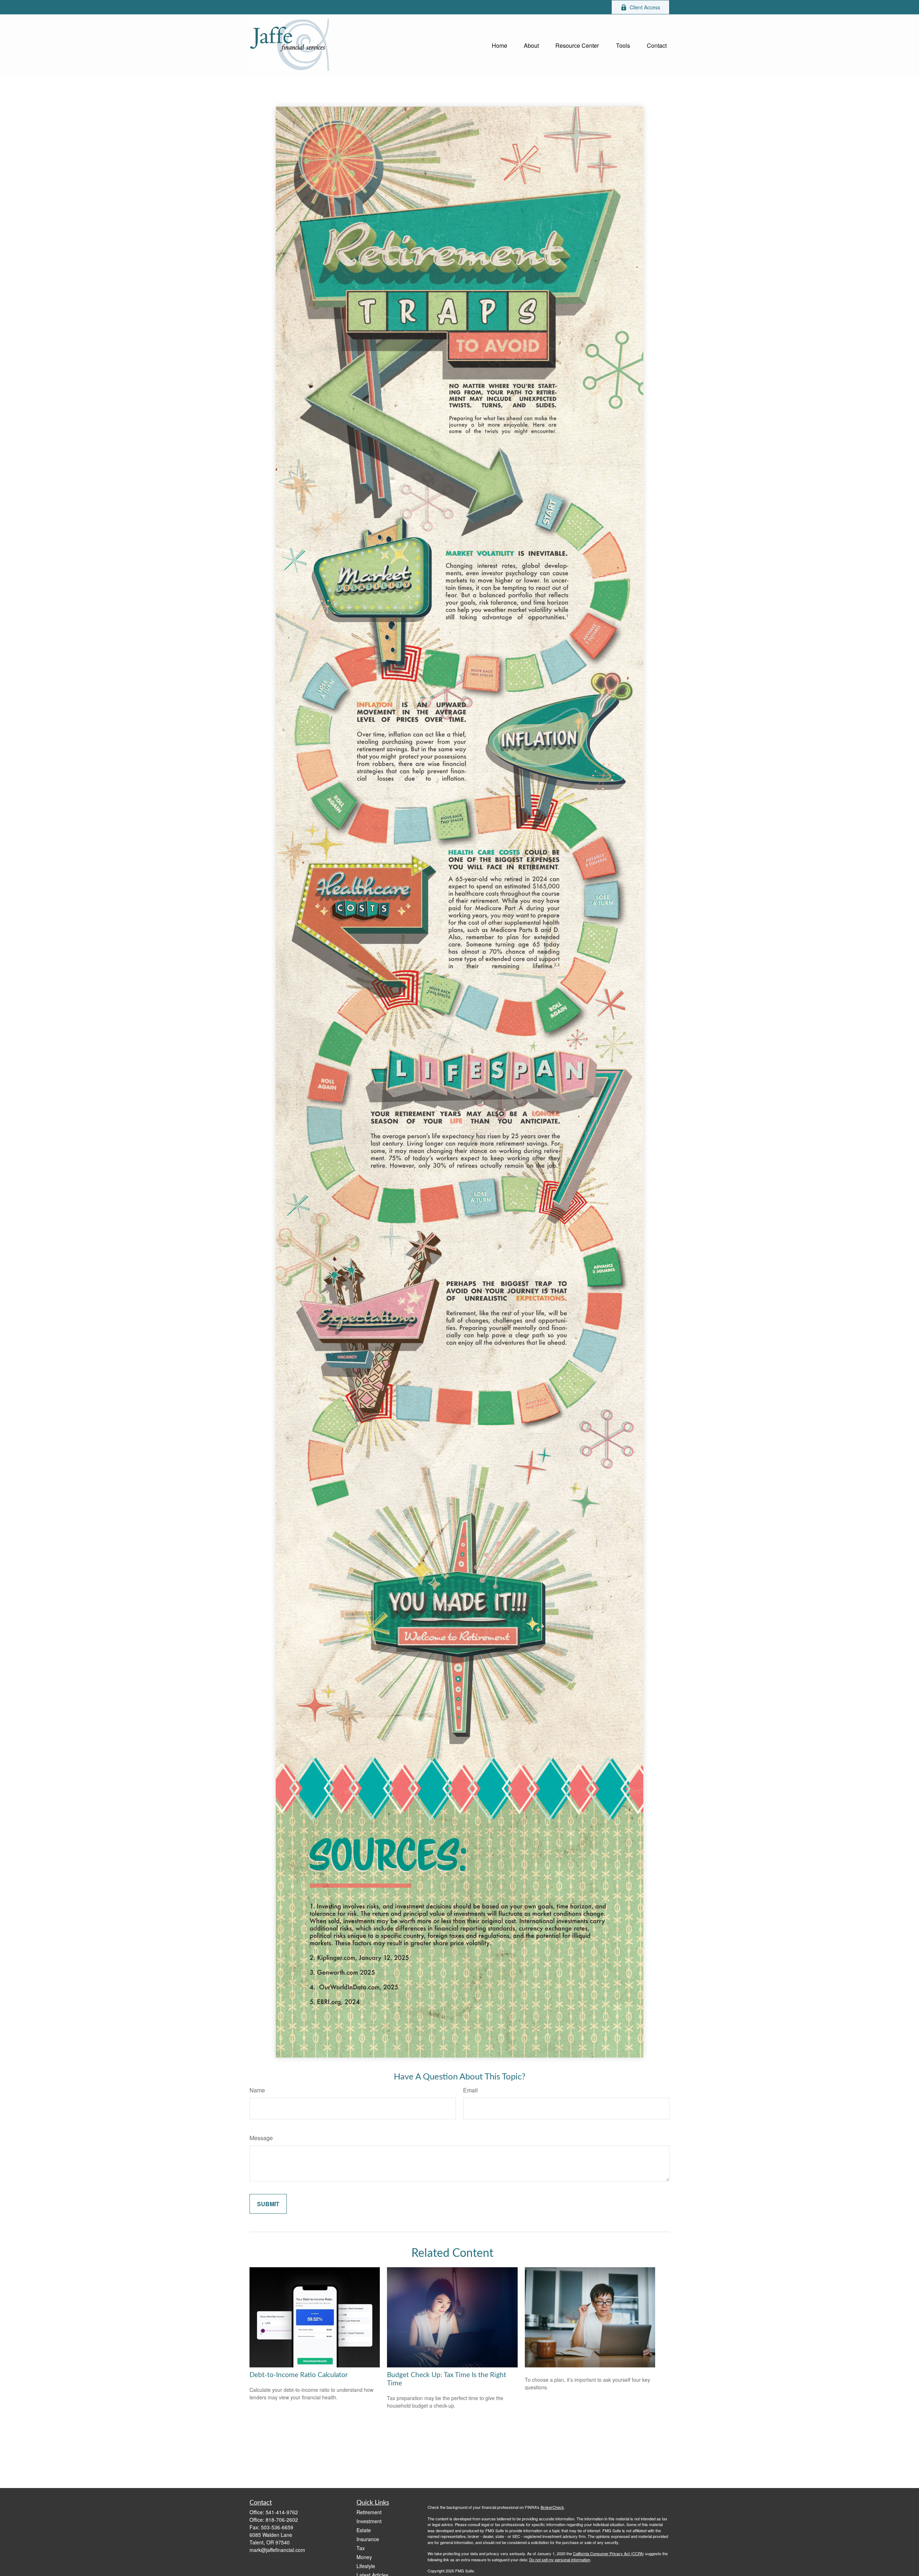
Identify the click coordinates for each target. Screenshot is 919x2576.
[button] (500, 45)
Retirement (369, 2512)
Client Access (645, 7)
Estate (364, 2530)
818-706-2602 (282, 2520)
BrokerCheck (552, 2507)
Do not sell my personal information (560, 2559)
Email (470, 2090)
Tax (361, 2548)
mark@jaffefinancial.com (277, 2550)
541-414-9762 (282, 2512)
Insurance (368, 2539)
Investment (369, 2521)
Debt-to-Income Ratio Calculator (299, 2375)
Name (257, 2090)
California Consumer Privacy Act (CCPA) (608, 2553)
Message (261, 2138)
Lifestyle (366, 2566)
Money (364, 2557)
